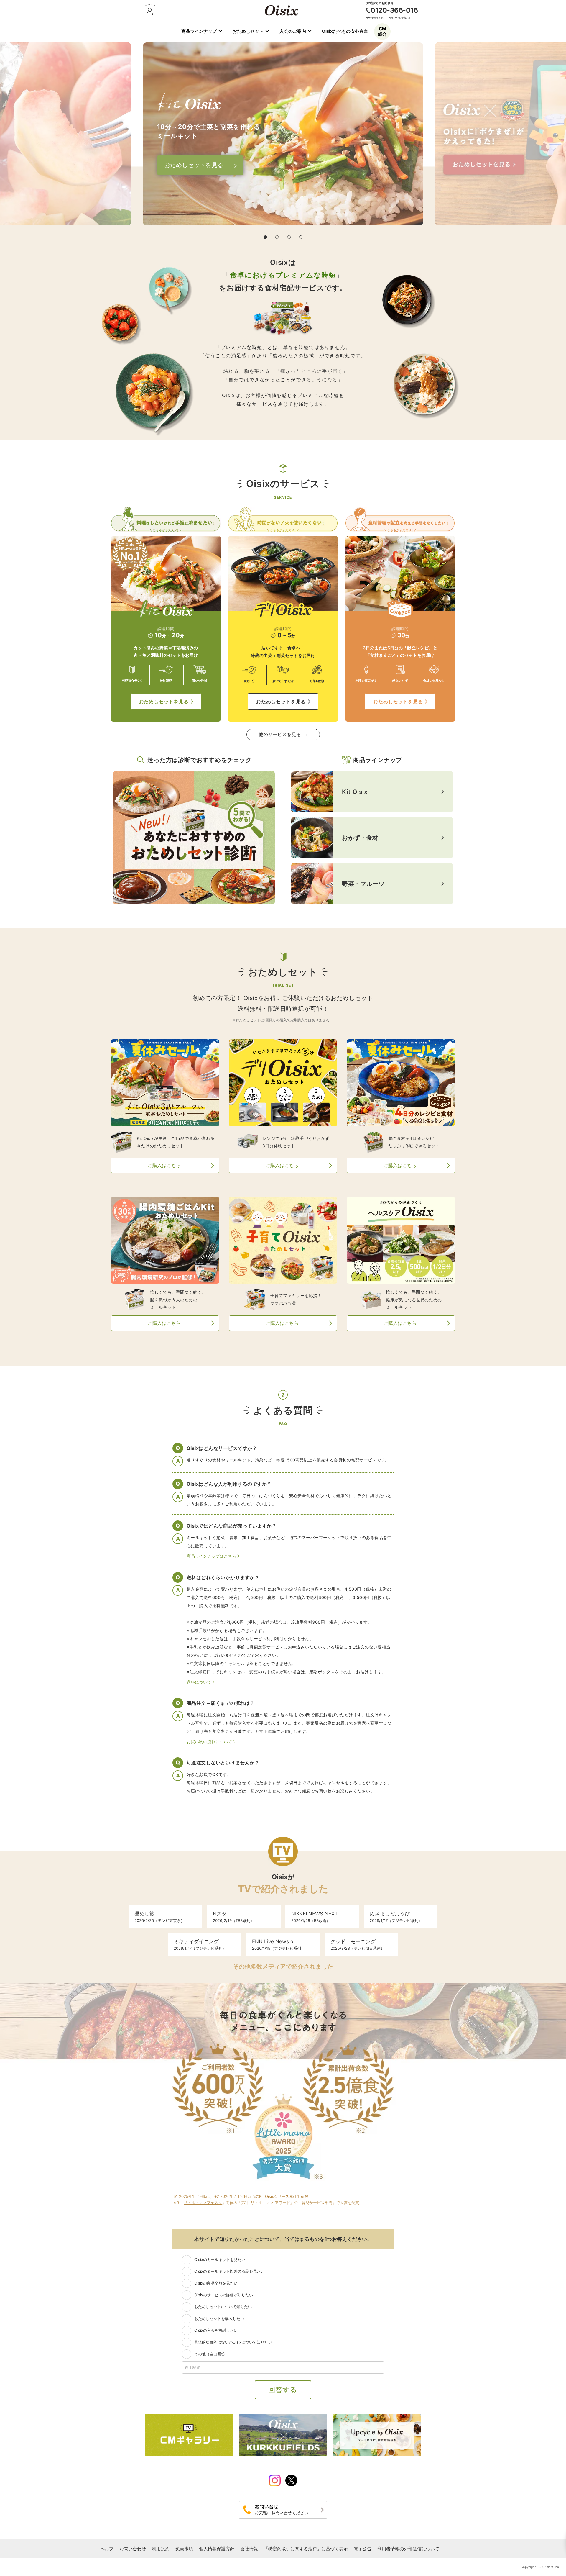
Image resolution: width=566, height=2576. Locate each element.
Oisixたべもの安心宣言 (345, 31)
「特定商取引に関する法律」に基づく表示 (306, 2549)
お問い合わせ (133, 2549)
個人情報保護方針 (217, 2549)
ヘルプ (107, 2549)
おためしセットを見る (164, 702)
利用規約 (161, 2549)
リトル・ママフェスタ (203, 2203)
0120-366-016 (394, 10)
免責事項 (184, 2549)
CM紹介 (382, 31)
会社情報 (249, 2549)
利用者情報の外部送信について (408, 2549)
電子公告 (363, 2549)
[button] (265, 237)
